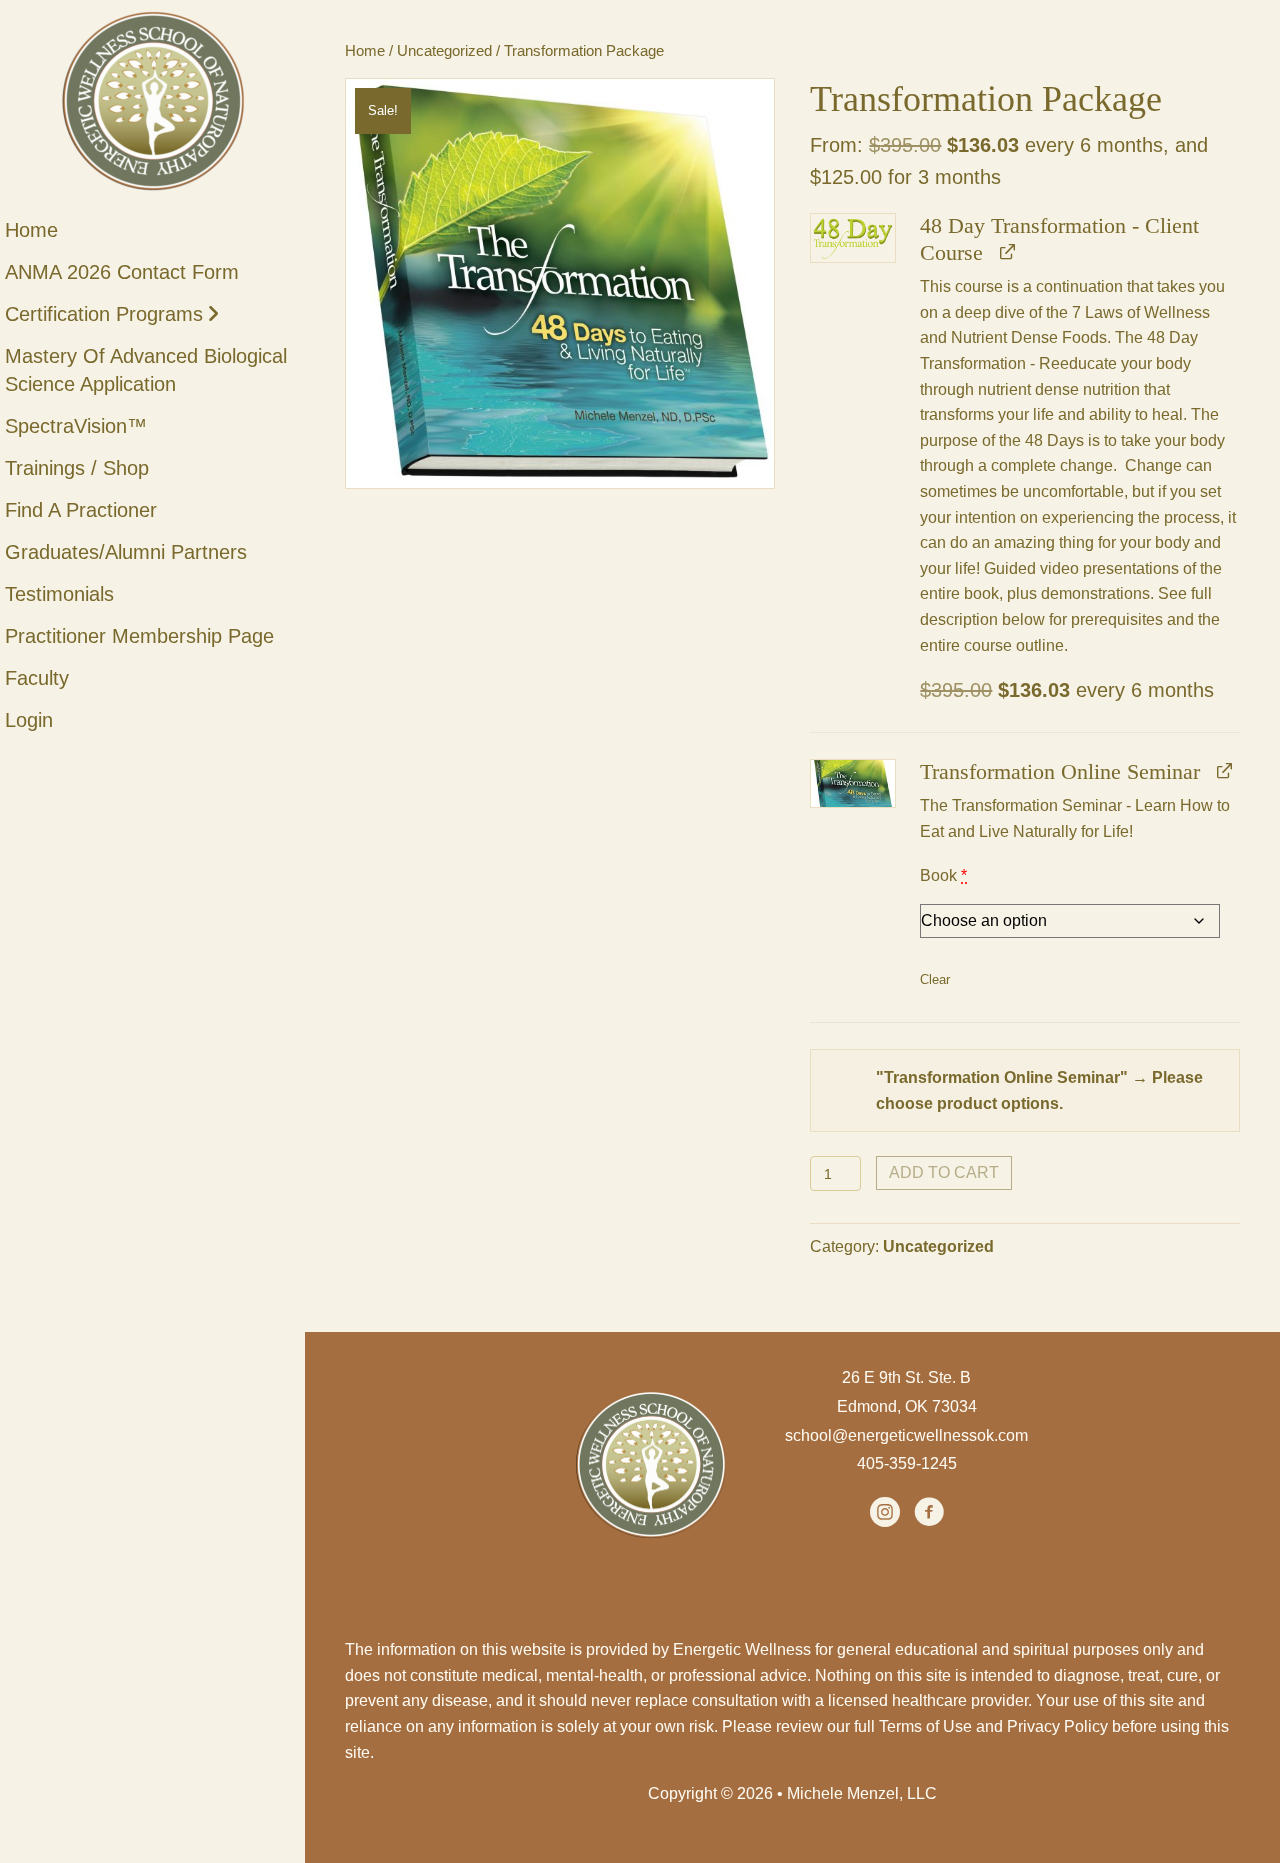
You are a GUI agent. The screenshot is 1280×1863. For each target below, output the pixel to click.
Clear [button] (935, 979)
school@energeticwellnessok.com (906, 1435)
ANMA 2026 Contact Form (122, 272)
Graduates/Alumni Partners (126, 552)
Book (943, 875)
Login (29, 720)
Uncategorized (444, 51)
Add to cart (944, 1172)
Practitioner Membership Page (139, 636)
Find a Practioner (81, 510)
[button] (853, 237)
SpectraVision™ (76, 426)
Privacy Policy (1057, 1726)
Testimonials (59, 594)
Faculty (37, 678)
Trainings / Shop (77, 468)
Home (31, 230)
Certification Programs (104, 314)
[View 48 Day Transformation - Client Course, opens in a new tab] (1006, 252)
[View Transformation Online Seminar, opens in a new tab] (1223, 771)
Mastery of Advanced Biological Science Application (146, 370)
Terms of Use (925, 1726)
